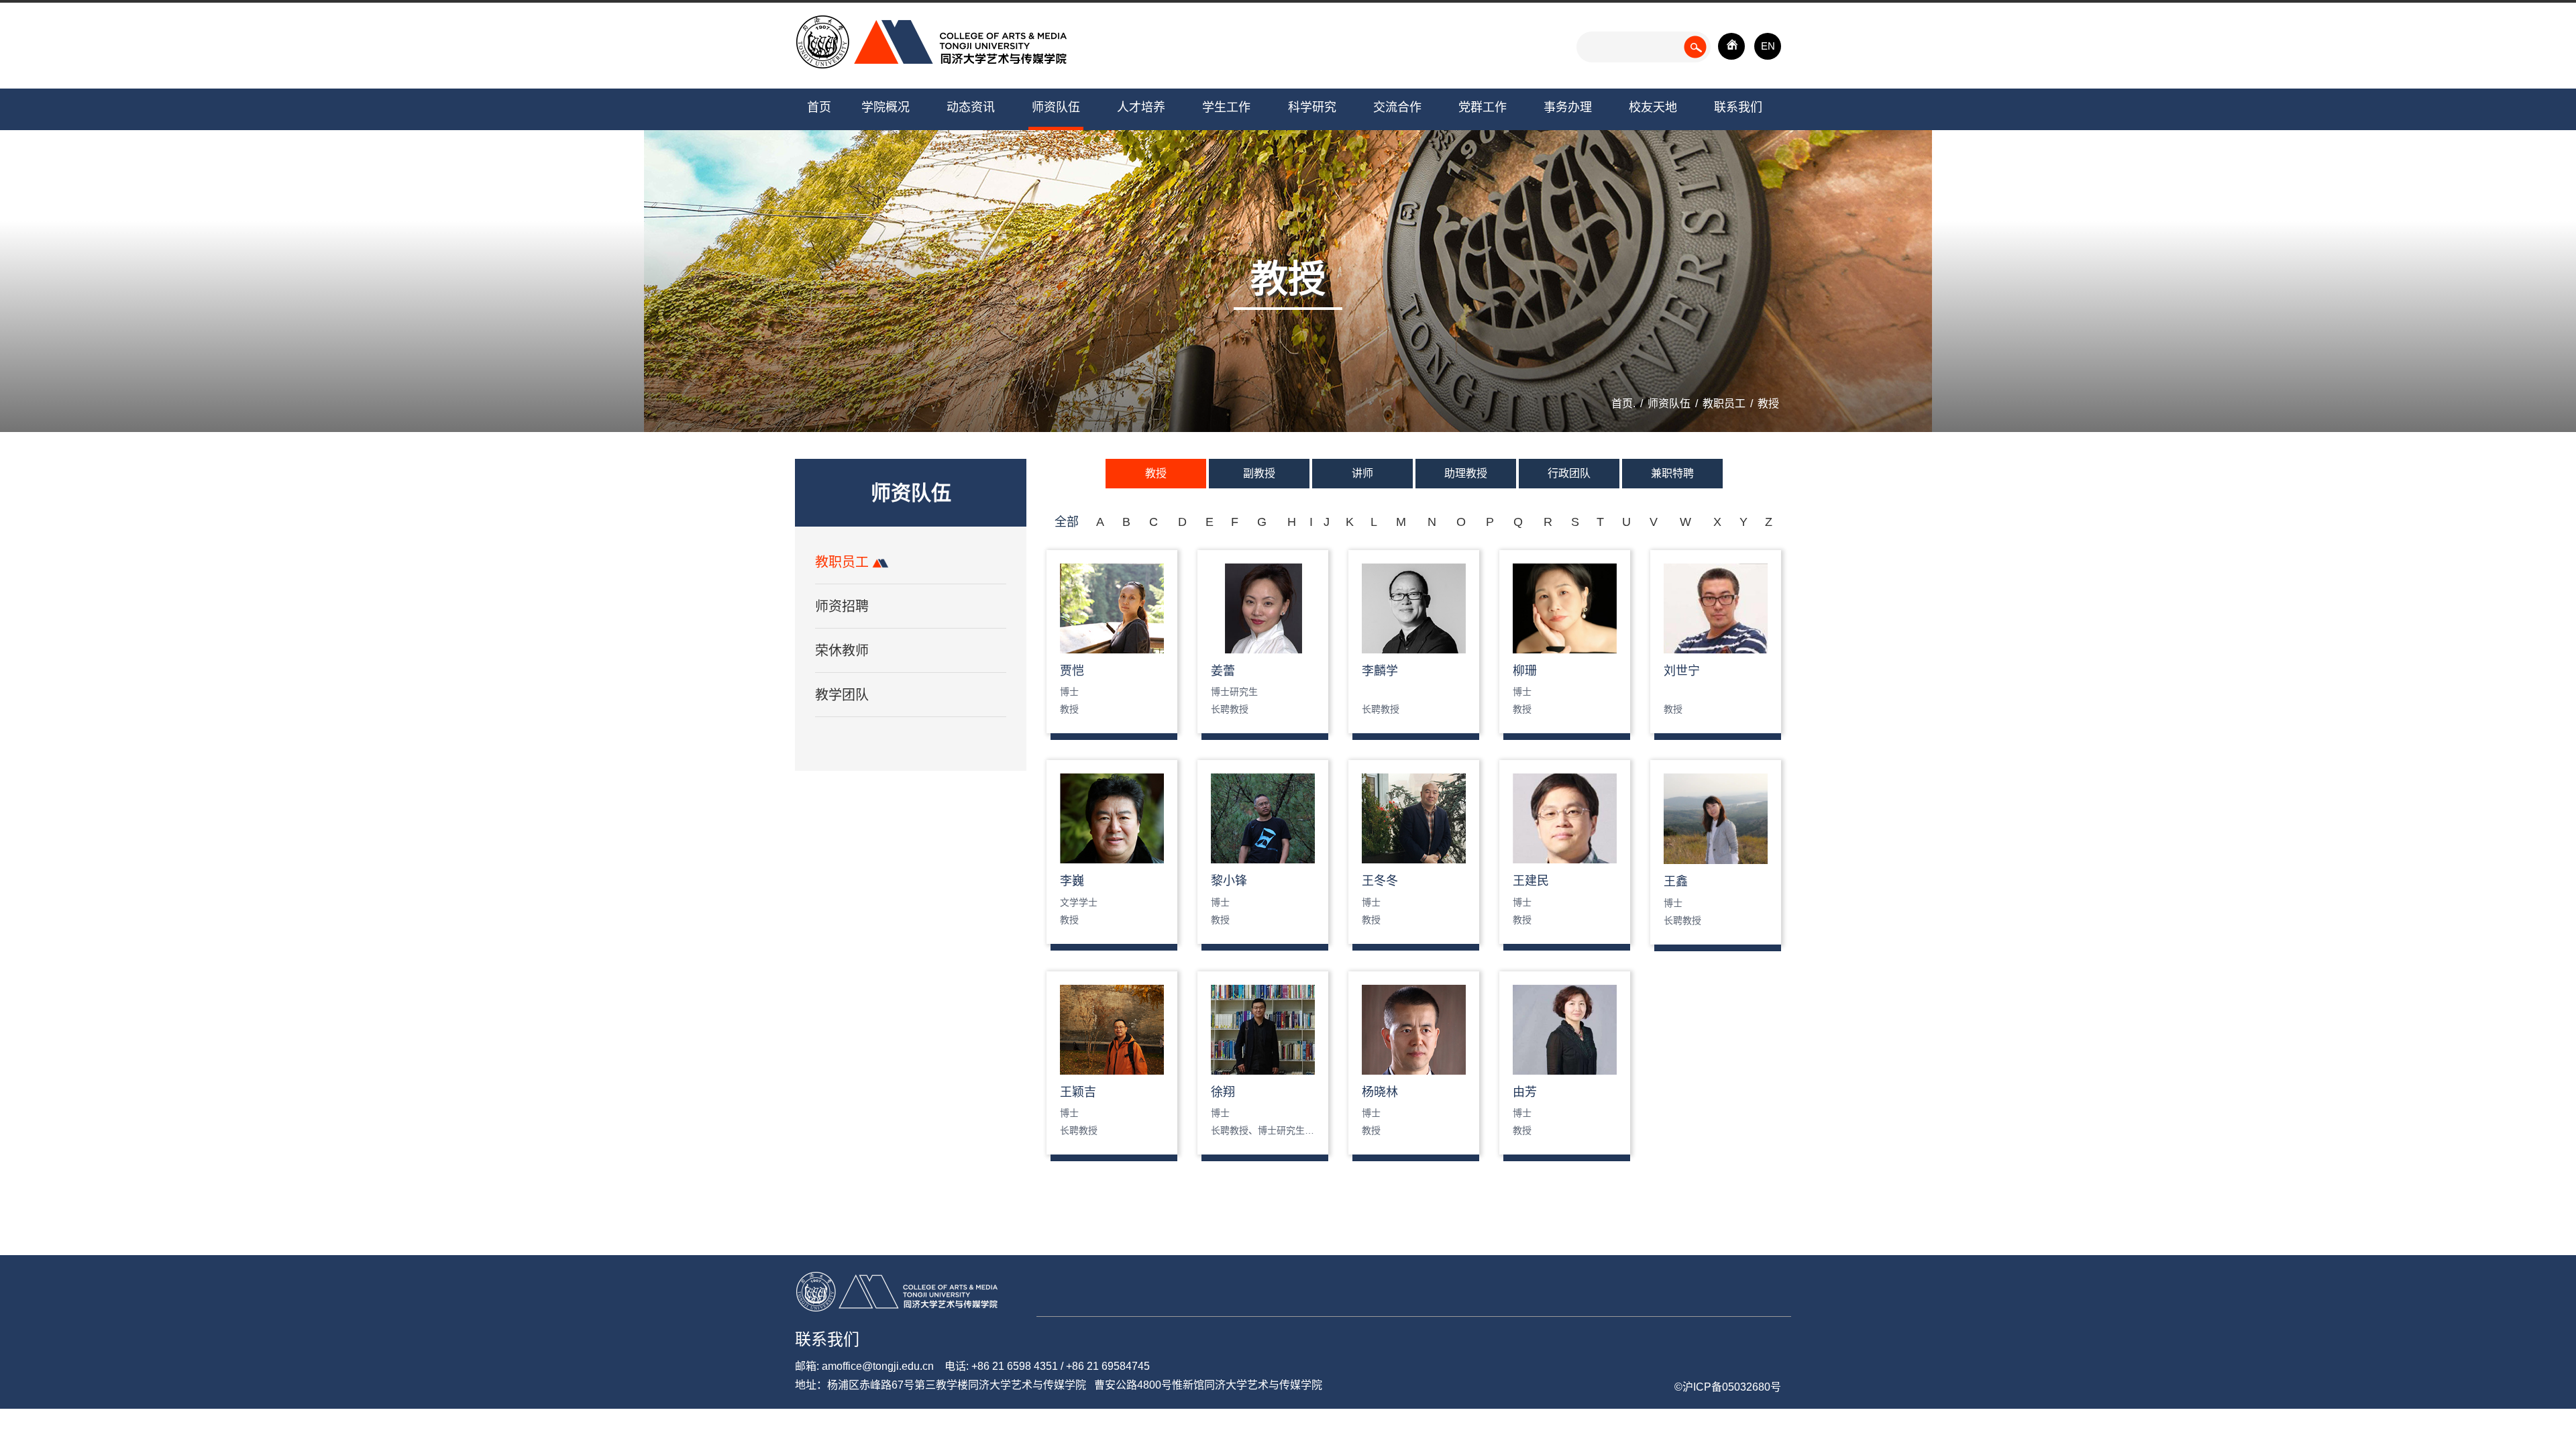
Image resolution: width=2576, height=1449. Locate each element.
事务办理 (1568, 107)
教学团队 (842, 695)
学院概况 (885, 107)
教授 (1768, 404)
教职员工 (1724, 404)
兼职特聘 (1672, 473)
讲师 (1362, 473)
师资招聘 (842, 606)
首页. (1623, 404)
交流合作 (1397, 107)
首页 (819, 107)
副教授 (1259, 473)
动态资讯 (971, 107)
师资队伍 (1056, 107)
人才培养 (1141, 107)
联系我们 (1738, 107)
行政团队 (1569, 473)
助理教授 (1466, 473)
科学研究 (1312, 107)
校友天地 (1653, 107)
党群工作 (1483, 107)
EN (1768, 46)
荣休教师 (842, 651)
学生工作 (1226, 107)
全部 (1067, 522)
